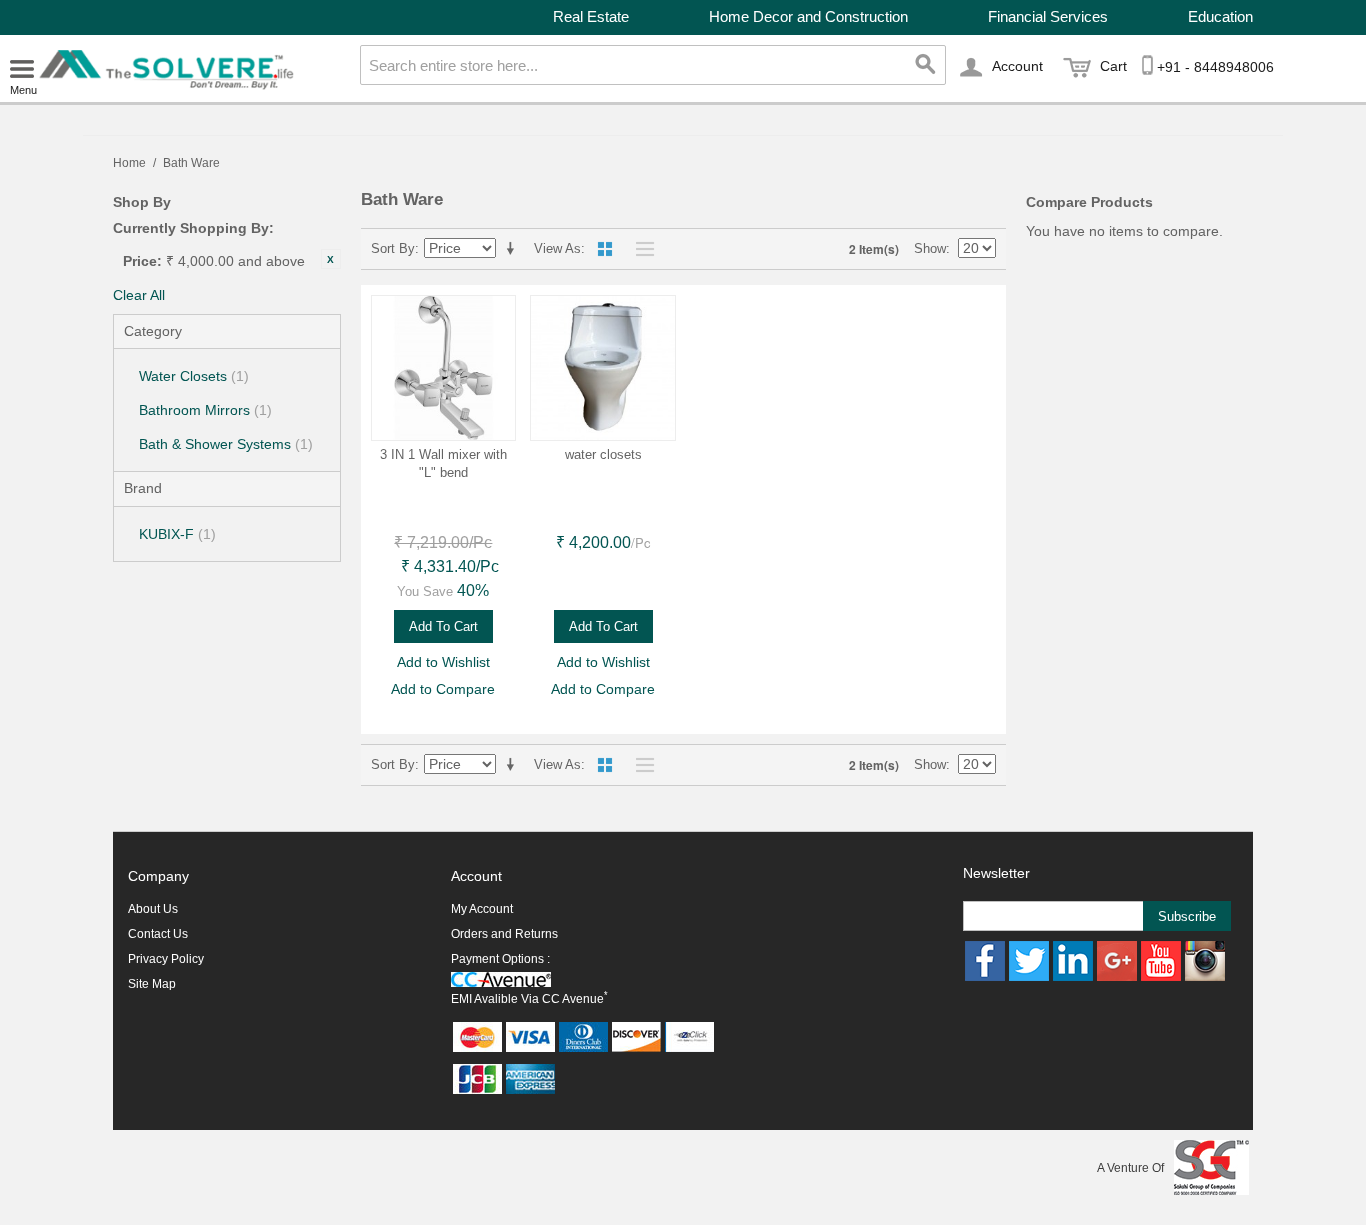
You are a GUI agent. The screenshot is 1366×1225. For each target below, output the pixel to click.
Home (129, 163)
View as (557, 248)
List (640, 249)
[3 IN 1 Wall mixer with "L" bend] (444, 368)
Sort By (393, 248)
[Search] (926, 65)
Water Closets (194, 376)
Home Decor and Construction (808, 16)
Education (1220, 16)
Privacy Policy (166, 959)
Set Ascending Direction (514, 249)
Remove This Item (331, 259)
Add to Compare (443, 689)
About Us (153, 909)
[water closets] (603, 368)
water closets (603, 454)
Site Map (152, 984)
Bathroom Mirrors (205, 410)
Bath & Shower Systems (226, 444)
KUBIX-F (177, 534)
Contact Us (158, 934)
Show (930, 248)
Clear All (139, 295)
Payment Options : (500, 959)
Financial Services (1048, 16)
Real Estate (591, 16)
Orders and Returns (504, 934)
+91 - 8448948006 (1215, 67)
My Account (482, 909)
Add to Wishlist (443, 662)
